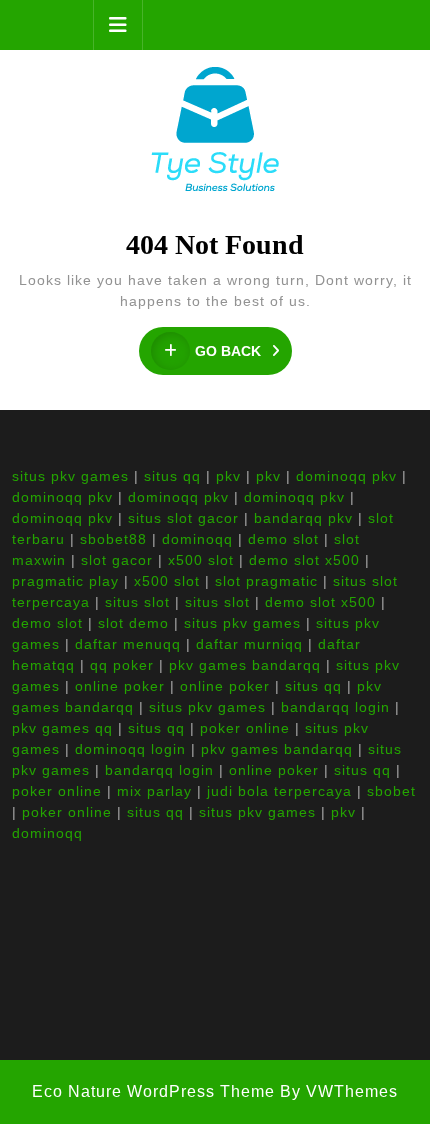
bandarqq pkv (303, 518)
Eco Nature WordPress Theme (153, 1091)
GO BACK (243, 351)
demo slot (283, 539)
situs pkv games (70, 476)
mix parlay (154, 791)
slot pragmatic (266, 581)
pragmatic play (65, 581)
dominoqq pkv (346, 476)
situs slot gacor (183, 518)
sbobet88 (113, 539)
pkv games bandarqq (245, 665)
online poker (120, 686)
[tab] (118, 25)
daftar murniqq (249, 644)
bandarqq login (335, 707)
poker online (245, 728)
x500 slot (201, 560)
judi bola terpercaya (279, 791)
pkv (228, 476)
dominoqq (197, 539)
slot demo (133, 623)
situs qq (172, 476)
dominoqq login (130, 749)
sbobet (391, 791)
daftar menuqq (128, 644)
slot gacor (117, 560)
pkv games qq (62, 728)
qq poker (122, 665)
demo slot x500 (304, 560)
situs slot (137, 602)
